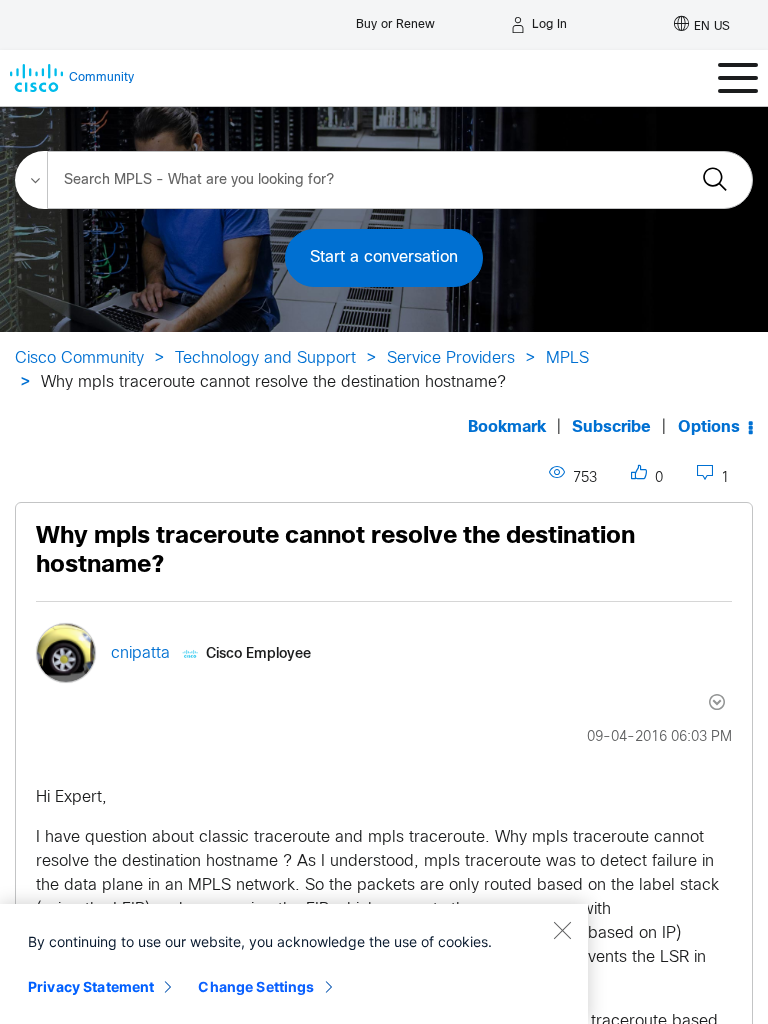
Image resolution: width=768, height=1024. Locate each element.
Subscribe (611, 427)
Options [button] (709, 427)
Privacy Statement (91, 986)
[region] (294, 964)
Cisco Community (79, 358)
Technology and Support (265, 358)
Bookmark (507, 427)
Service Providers (451, 358)
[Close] (562, 930)
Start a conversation (384, 257)
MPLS (567, 358)
